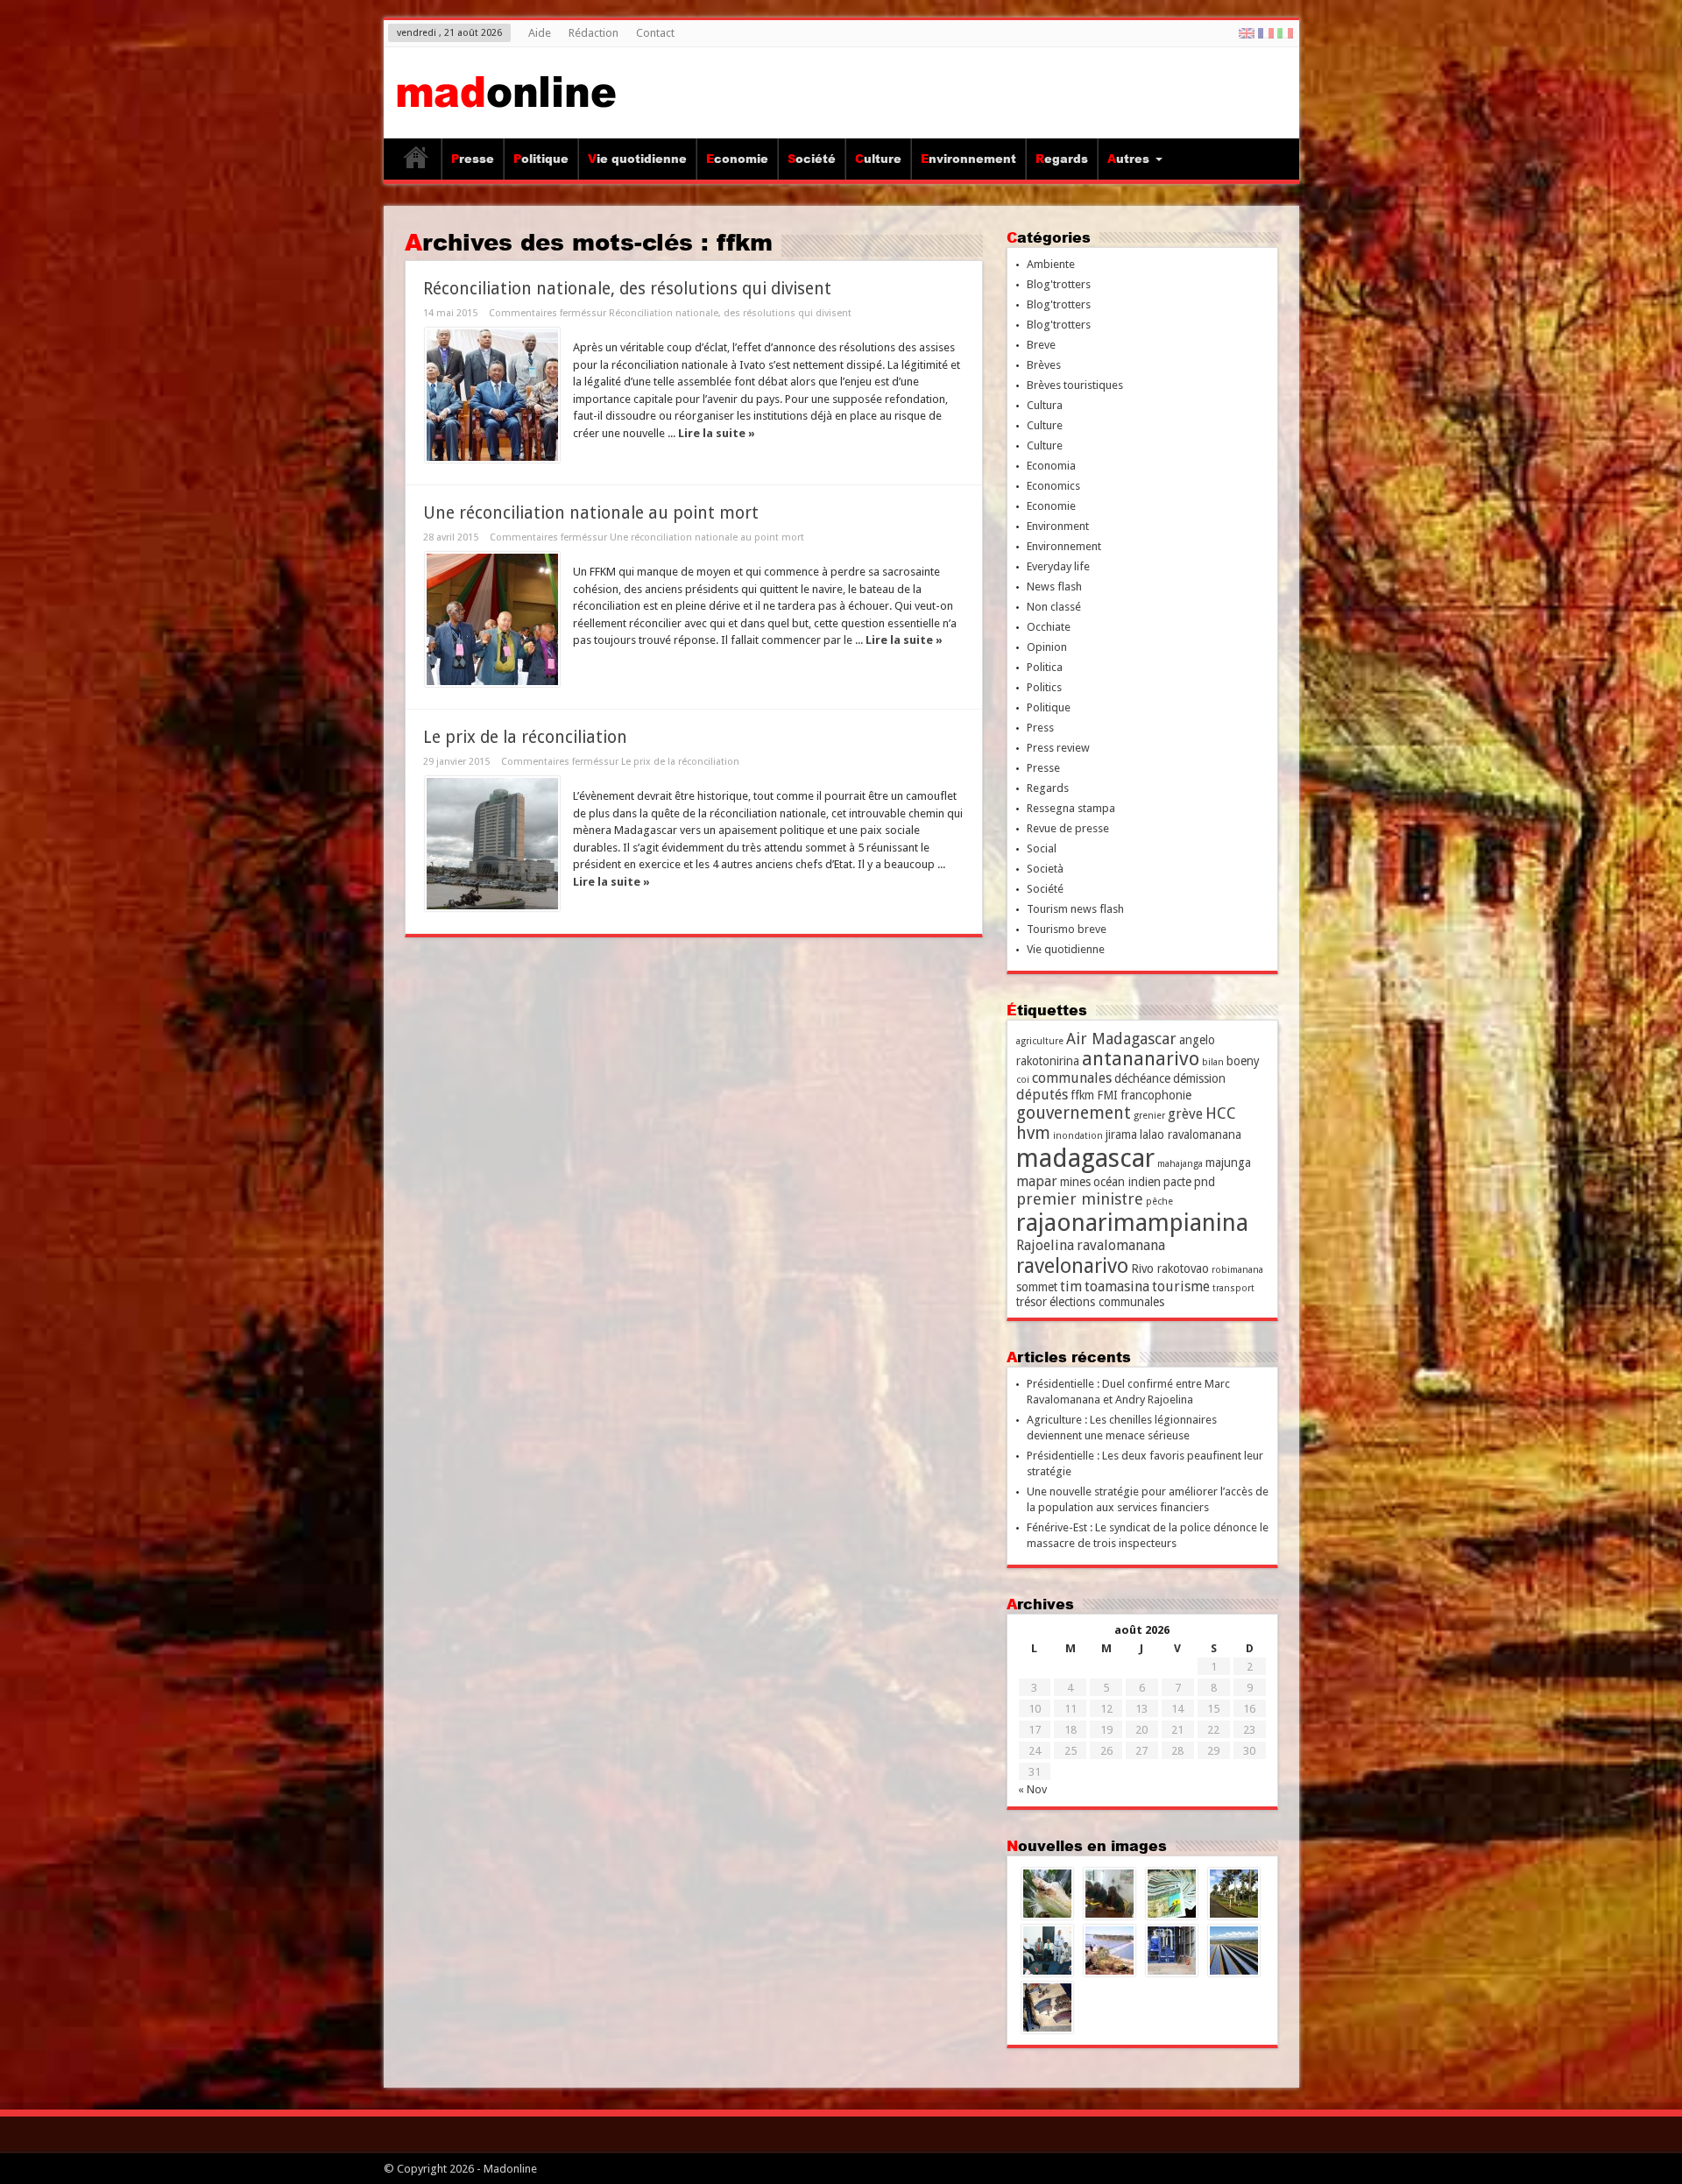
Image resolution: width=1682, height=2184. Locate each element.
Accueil (417, 161)
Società (1045, 869)
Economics (1053, 486)
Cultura (1045, 405)
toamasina (1117, 1286)
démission (1199, 1078)
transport (1233, 1288)
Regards (1062, 159)
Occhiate (1049, 627)
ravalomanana (1121, 1245)
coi (1023, 1080)
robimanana (1237, 1270)
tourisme (1181, 1286)
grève (1185, 1114)
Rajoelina (1045, 1245)
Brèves (1044, 365)
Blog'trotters (1059, 284)
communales (1072, 1078)
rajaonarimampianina (1132, 1223)
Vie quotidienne (637, 159)
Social (1042, 848)
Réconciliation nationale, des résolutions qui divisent (627, 289)
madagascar (1085, 1158)
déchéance (1142, 1078)
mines (1075, 1182)
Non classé (1054, 607)
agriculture (1040, 1041)
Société (812, 159)
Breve (1041, 345)
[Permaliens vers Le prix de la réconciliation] (492, 844)
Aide (540, 33)
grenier (1149, 1116)
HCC (1221, 1113)
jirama (1121, 1134)
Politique (541, 159)
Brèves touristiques (1075, 385)
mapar (1037, 1181)
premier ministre (1080, 1199)
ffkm (1082, 1095)
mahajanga (1180, 1164)
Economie (737, 159)
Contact (655, 33)
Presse (473, 159)
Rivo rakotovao (1170, 1269)
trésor (1032, 1302)
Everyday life (1058, 566)
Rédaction (594, 33)
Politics (1044, 687)
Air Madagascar (1121, 1039)
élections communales (1107, 1302)
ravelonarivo (1072, 1266)
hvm (1033, 1133)
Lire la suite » (717, 433)
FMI (1107, 1095)
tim (1071, 1286)
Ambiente (1051, 264)
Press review (1058, 748)
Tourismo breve (1067, 929)
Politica (1045, 667)
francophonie (1156, 1095)
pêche (1159, 1202)
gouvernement (1074, 1113)
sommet (1037, 1287)
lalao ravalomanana (1191, 1134)
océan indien (1127, 1182)
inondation (1078, 1136)
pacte (1177, 1182)
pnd (1205, 1182)
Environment (1058, 526)
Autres (1128, 159)
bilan (1213, 1062)
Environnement (968, 159)
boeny (1243, 1061)
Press (1040, 728)
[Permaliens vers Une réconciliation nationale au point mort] (492, 619)
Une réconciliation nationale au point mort (591, 513)
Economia (1051, 466)
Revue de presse (1068, 828)
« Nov (1032, 1789)
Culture (878, 159)
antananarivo (1141, 1059)
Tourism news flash (1075, 909)
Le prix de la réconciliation (525, 737)
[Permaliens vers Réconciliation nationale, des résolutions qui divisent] (492, 395)
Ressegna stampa (1071, 808)
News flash (1054, 587)
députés (1042, 1095)
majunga (1228, 1163)
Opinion (1047, 647)
